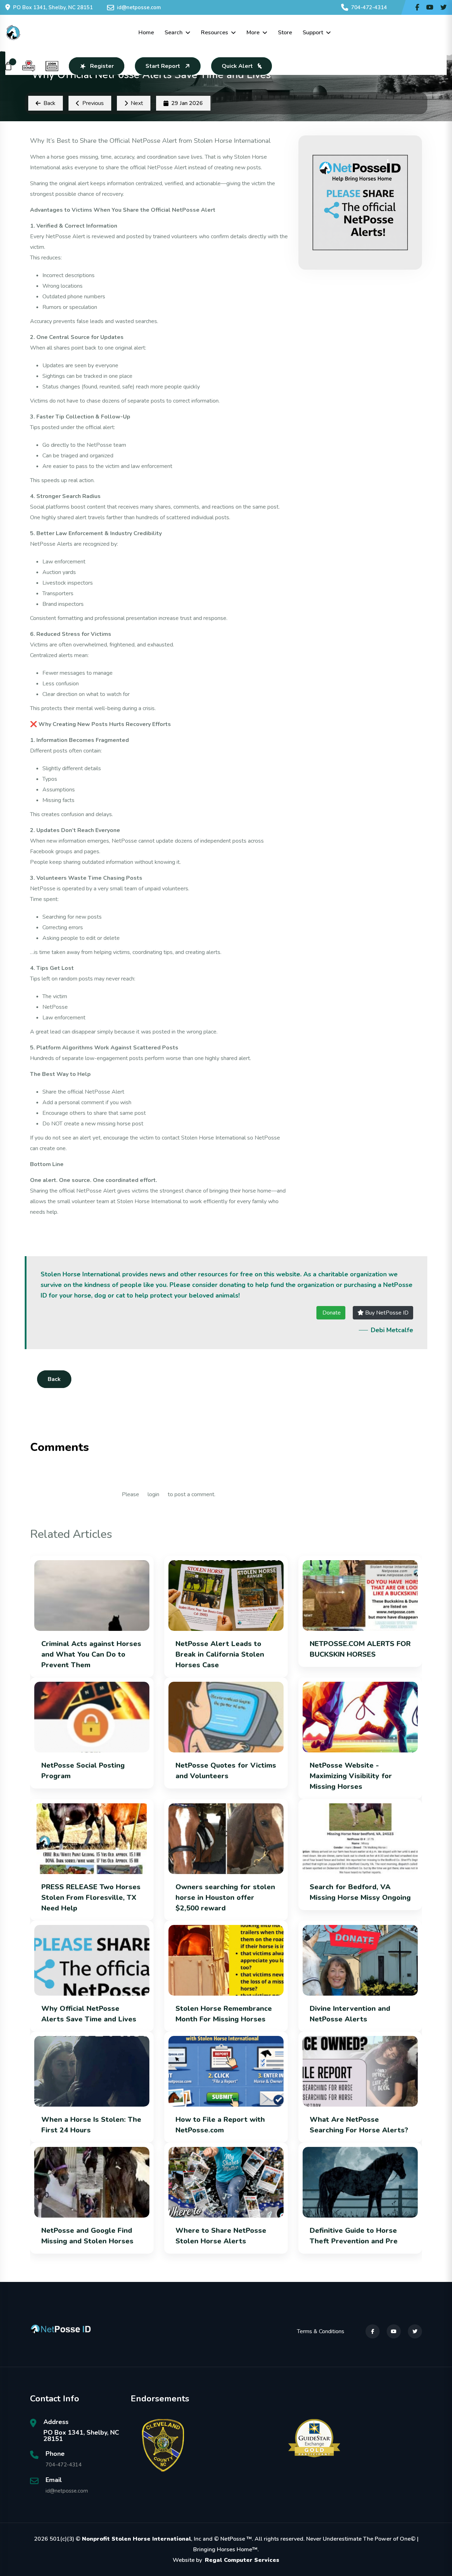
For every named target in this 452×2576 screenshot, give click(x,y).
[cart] (8, 66)
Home (146, 33)
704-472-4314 (369, 7)
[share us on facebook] (417, 7)
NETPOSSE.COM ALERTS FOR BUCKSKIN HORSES (360, 1649)
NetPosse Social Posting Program (83, 1771)
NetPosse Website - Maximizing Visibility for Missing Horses (351, 1776)
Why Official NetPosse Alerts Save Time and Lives (89, 2014)
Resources (215, 33)
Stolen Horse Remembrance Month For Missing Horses (224, 2014)
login (153, 1494)
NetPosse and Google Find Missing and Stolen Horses (87, 2236)
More (253, 33)
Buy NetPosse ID (386, 1313)
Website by (226, 2560)
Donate (331, 1313)
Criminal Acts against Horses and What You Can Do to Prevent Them (91, 1654)
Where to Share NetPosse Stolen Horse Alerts (221, 2236)
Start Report (163, 66)
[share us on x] (444, 7)
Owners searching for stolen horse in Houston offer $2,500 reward (225, 1898)
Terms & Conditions (321, 2331)
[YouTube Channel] (430, 7)
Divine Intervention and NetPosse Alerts (350, 2014)
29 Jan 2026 (187, 103)
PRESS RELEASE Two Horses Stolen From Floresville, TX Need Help (91, 1898)
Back (54, 1379)
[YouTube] (394, 2331)
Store (285, 33)
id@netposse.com (139, 7)
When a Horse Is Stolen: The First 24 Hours (91, 2125)
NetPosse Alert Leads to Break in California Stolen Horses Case (220, 1654)
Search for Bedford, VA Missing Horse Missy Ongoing (360, 1892)
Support (313, 33)
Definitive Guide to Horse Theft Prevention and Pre (354, 2236)
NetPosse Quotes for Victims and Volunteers (226, 1771)
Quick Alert (237, 66)
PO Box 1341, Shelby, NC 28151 (53, 7)
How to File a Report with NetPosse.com (220, 2125)
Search (174, 33)
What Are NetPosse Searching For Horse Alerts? (359, 2125)
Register (102, 66)
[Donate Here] (29, 66)
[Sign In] (52, 66)
